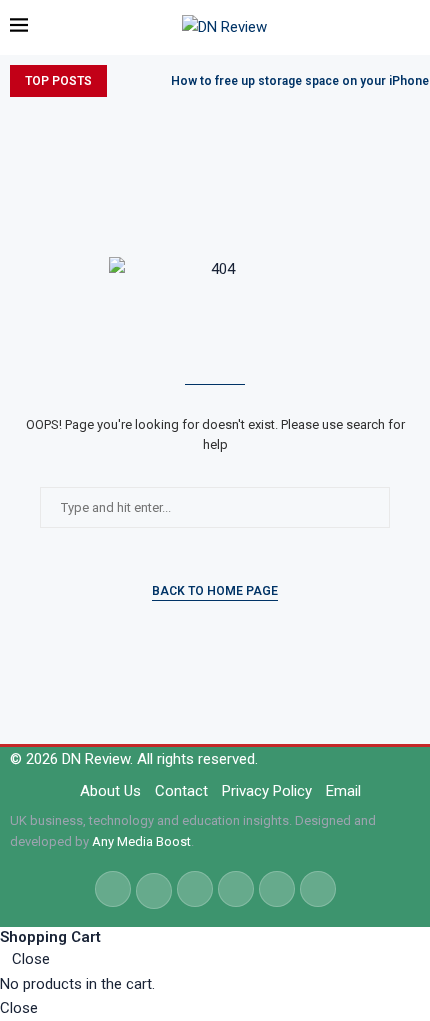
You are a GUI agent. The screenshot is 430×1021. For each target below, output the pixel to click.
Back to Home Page (215, 591)
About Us (110, 791)
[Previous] (126, 81)
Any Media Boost (141, 841)
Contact (181, 791)
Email (343, 791)
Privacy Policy (267, 791)
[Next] (152, 81)
